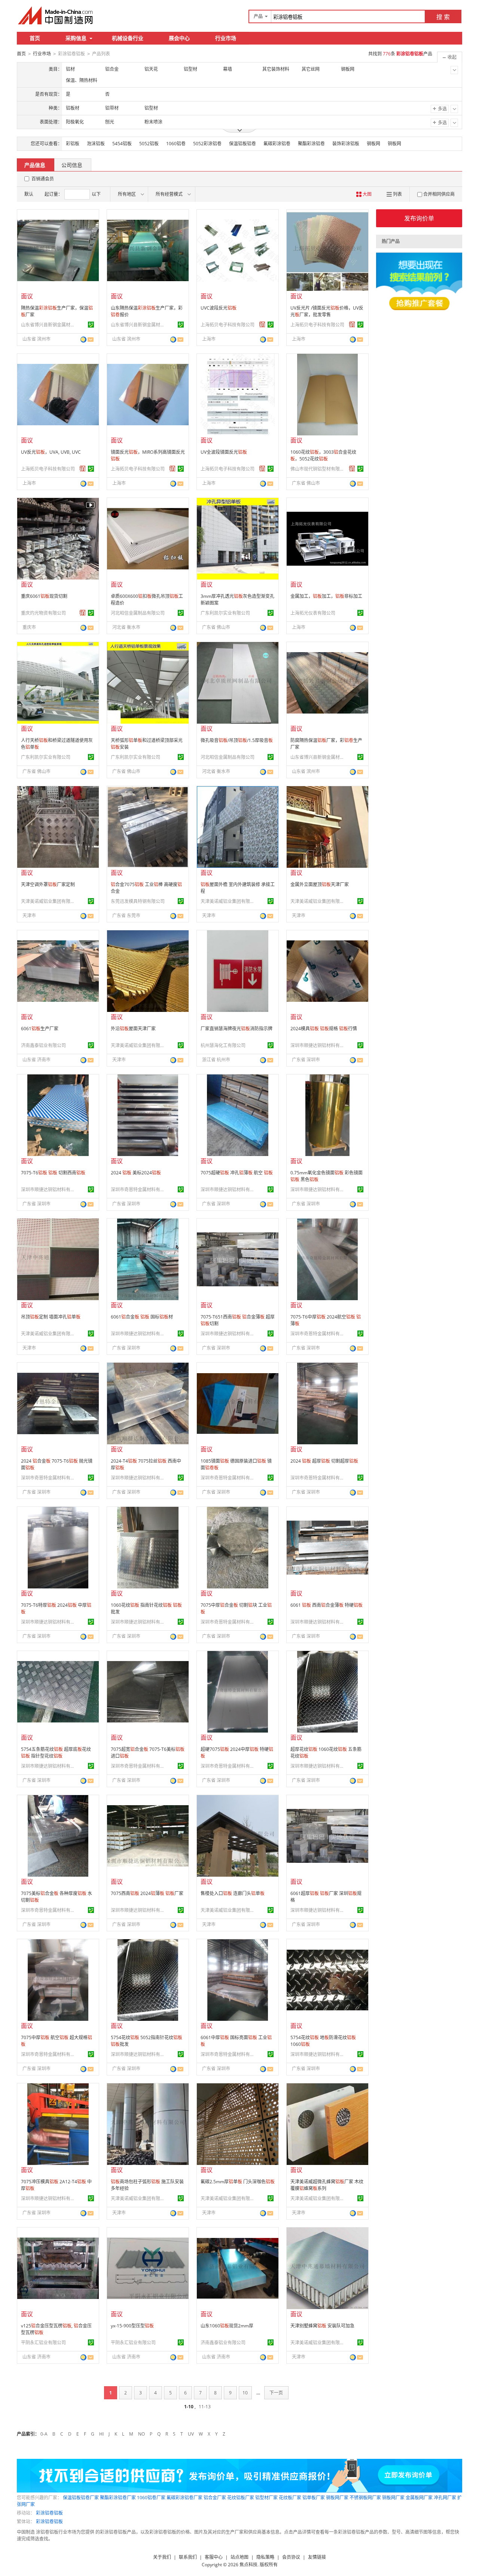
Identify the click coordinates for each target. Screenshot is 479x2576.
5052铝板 (149, 144)
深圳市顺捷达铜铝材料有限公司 (318, 1045)
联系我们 (188, 2557)
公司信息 (72, 165)
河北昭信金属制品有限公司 (138, 613)
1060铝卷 (176, 144)
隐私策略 (265, 2557)
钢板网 (373, 144)
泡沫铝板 (96, 144)
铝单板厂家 (314, 2498)
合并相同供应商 (439, 194)
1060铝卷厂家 (151, 2498)
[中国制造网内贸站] (56, 15)
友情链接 (317, 2557)
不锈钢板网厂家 (365, 2498)
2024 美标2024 (136, 1173)
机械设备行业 (128, 38)
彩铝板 (73, 144)
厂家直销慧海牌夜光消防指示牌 (237, 1029)
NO (141, 2434)
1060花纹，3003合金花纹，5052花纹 (323, 455)
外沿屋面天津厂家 (133, 1029)
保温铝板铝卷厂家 (81, 2498)
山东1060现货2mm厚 (227, 2326)
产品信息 (35, 165)
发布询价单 (419, 218)
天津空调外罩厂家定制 (48, 884)
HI (101, 2434)
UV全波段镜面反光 (224, 452)
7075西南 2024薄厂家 (147, 1893)
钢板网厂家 (337, 2498)
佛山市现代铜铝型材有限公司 (318, 469)
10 (245, 2393)
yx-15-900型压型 (132, 2326)
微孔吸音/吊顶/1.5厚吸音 (237, 740)
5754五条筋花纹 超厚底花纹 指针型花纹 (56, 1753)
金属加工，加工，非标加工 (326, 596)
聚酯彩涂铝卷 (311, 144)
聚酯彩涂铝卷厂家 (118, 2498)
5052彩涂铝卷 (207, 144)
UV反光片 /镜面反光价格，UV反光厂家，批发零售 (327, 311)
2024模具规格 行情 (324, 1029)
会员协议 (291, 2557)
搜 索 (443, 17)
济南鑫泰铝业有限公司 (43, 1045)
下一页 (276, 2393)
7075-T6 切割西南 (53, 1173)
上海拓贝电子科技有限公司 (228, 325)
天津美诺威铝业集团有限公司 (49, 901)
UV (191, 2434)
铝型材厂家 (266, 2498)
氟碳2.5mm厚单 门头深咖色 (238, 2182)
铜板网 (394, 144)
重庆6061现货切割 (44, 596)
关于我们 (162, 2557)
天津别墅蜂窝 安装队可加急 (322, 2326)
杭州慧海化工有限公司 (223, 1045)
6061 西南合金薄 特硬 (327, 1605)
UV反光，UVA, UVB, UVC (51, 452)
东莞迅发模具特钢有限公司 (138, 901)
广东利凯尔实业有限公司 (225, 613)
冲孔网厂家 (445, 2498)
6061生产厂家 (40, 1029)
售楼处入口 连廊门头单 (233, 1893)
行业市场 (226, 38)
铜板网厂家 (393, 2498)
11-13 (205, 2407)
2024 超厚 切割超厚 (324, 1461)
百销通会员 (43, 179)
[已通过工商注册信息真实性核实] (91, 325)
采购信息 (76, 38)
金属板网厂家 (419, 2498)
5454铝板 (122, 144)
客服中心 (214, 2557)
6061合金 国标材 (142, 1317)
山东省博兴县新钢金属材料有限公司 (49, 325)
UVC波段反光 (219, 308)
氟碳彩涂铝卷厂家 (184, 2498)
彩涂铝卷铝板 (49, 2513)
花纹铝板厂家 (241, 2498)
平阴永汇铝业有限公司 (43, 2343)
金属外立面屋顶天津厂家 (320, 884)
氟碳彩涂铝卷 (277, 144)
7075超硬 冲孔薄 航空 (237, 1173)
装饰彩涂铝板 (346, 144)
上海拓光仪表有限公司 (313, 613)
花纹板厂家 (290, 2498)
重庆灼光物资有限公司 (43, 613)
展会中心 (179, 38)
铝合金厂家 (215, 2498)
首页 (35, 38)
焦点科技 (248, 2565)
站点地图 (239, 2557)
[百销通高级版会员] (262, 325)
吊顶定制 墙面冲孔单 (51, 1317)
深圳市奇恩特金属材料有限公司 (139, 1190)
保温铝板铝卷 (242, 144)
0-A (44, 2434)
